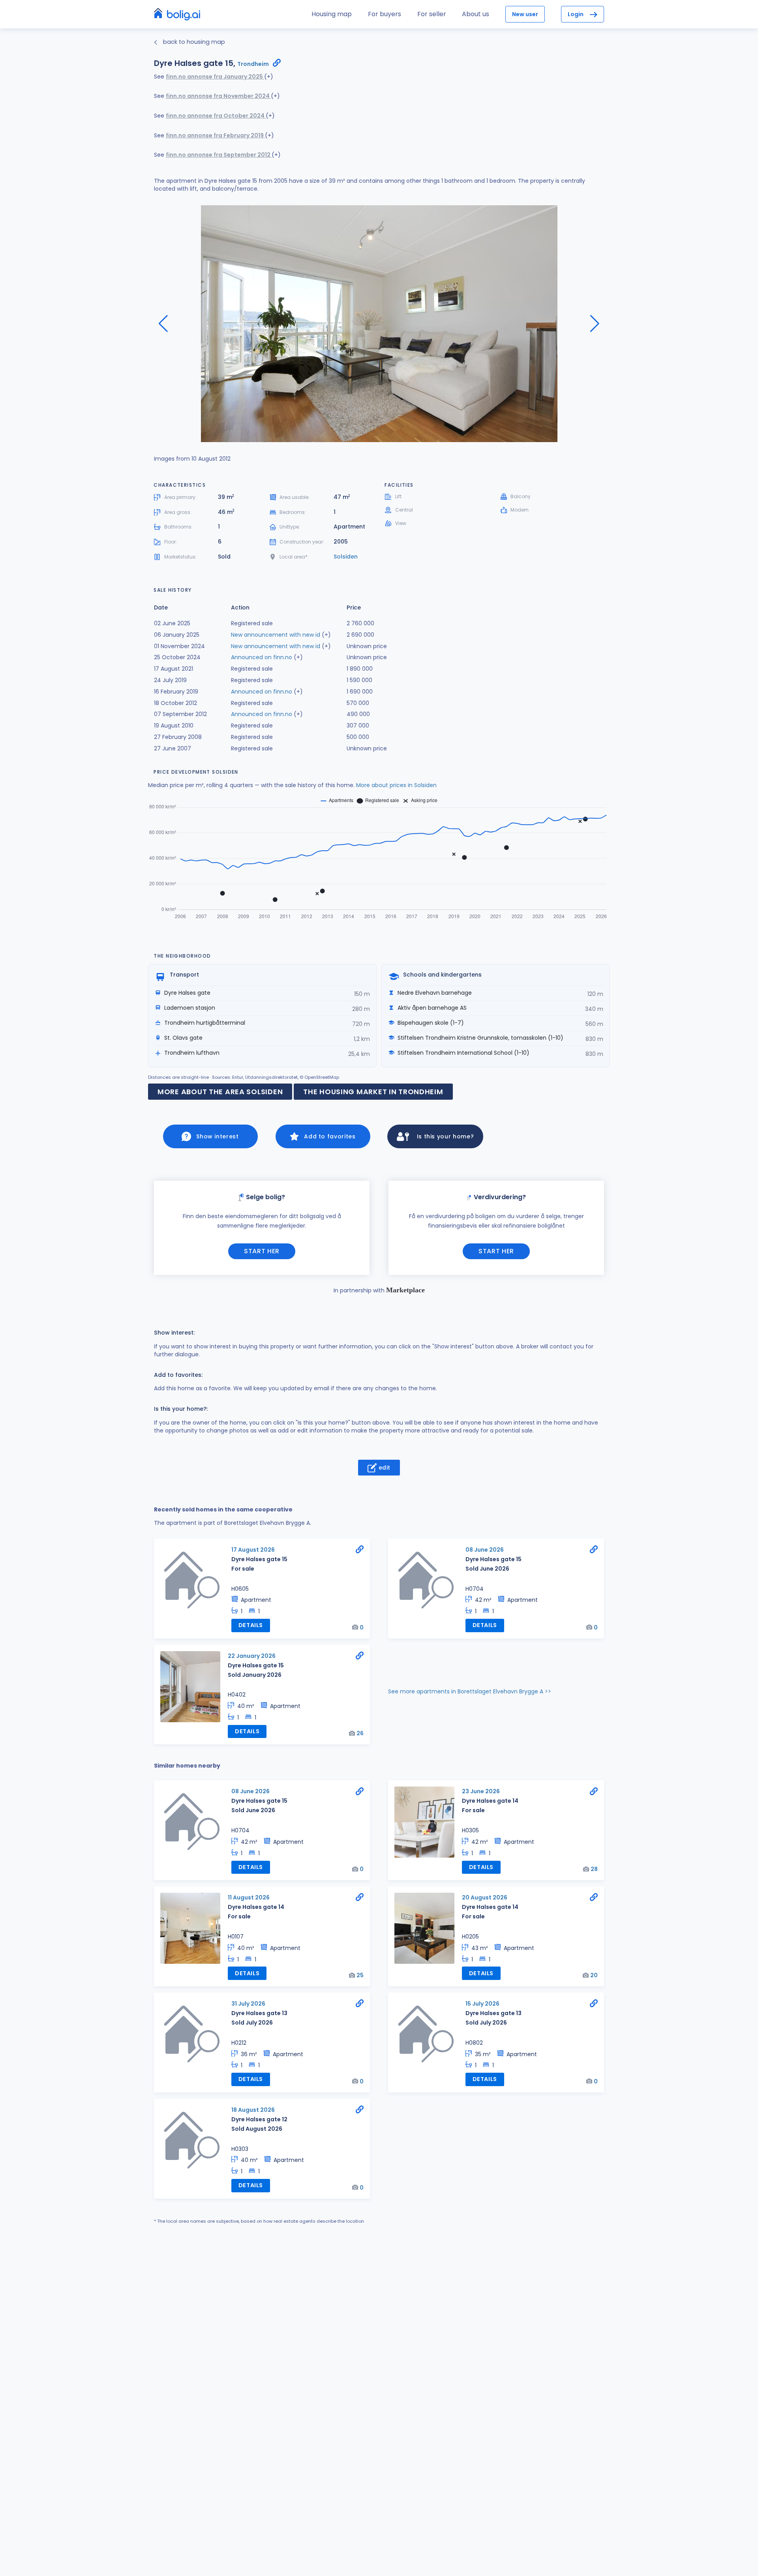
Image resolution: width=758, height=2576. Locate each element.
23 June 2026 (481, 1791)
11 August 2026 (249, 1897)
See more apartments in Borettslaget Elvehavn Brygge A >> (470, 1691)
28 (594, 1869)
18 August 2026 (253, 2110)
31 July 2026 (248, 2004)
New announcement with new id (276, 635)
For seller (432, 14)
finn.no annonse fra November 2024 (218, 96)
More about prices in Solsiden (396, 785)
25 (360, 1975)
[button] (595, 324)
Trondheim (253, 64)
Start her (262, 1251)
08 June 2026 (485, 1550)
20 (594, 1975)
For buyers (385, 14)
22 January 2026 (252, 1656)
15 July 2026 (482, 2004)
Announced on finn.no (262, 657)
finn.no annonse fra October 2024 (216, 116)
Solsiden (346, 557)
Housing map (332, 14)
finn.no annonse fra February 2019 (215, 135)
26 (360, 1733)
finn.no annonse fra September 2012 (219, 155)
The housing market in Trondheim (373, 1092)
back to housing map (193, 42)
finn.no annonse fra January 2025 (215, 77)
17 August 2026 (253, 1550)
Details (251, 1625)
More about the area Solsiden (220, 1092)
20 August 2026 (485, 1897)
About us (476, 14)
